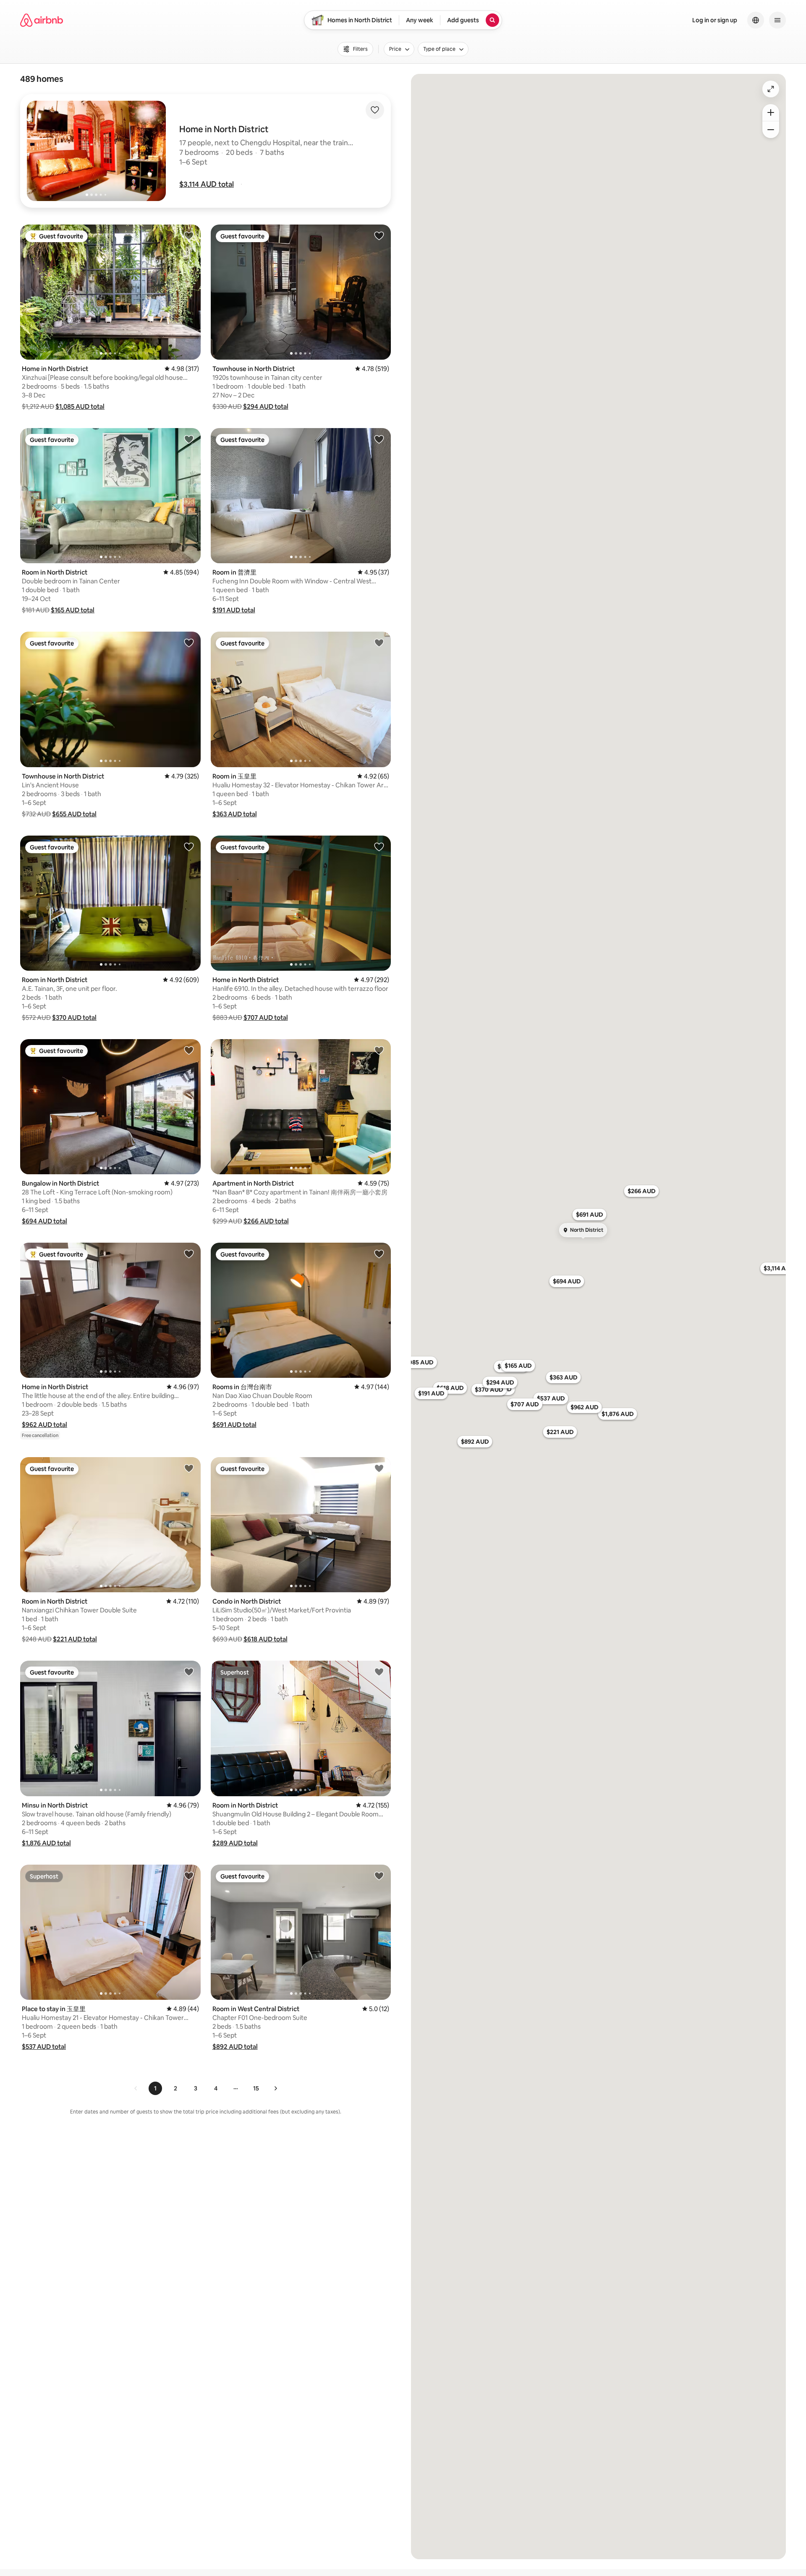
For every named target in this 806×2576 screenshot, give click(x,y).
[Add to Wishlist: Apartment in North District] (379, 1050)
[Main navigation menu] (777, 20)
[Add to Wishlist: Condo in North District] (379, 1468)
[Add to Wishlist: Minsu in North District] (189, 1672)
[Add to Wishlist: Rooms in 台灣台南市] (379, 1254)
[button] (207, 184)
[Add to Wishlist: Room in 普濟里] (379, 439)
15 (256, 2088)
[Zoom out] (771, 130)
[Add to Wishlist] (375, 110)
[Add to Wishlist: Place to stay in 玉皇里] (189, 1876)
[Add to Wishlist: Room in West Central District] (379, 1876)
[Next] (275, 2088)
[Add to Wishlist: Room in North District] (189, 439)
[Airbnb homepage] (42, 20)
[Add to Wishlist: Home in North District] (189, 235)
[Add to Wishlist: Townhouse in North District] (379, 235)
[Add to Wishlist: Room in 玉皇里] (379, 643)
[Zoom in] (771, 112)
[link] (136, 2088)
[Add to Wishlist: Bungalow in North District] (189, 1050)
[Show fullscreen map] (771, 89)
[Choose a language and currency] (756, 20)
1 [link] (155, 2088)
